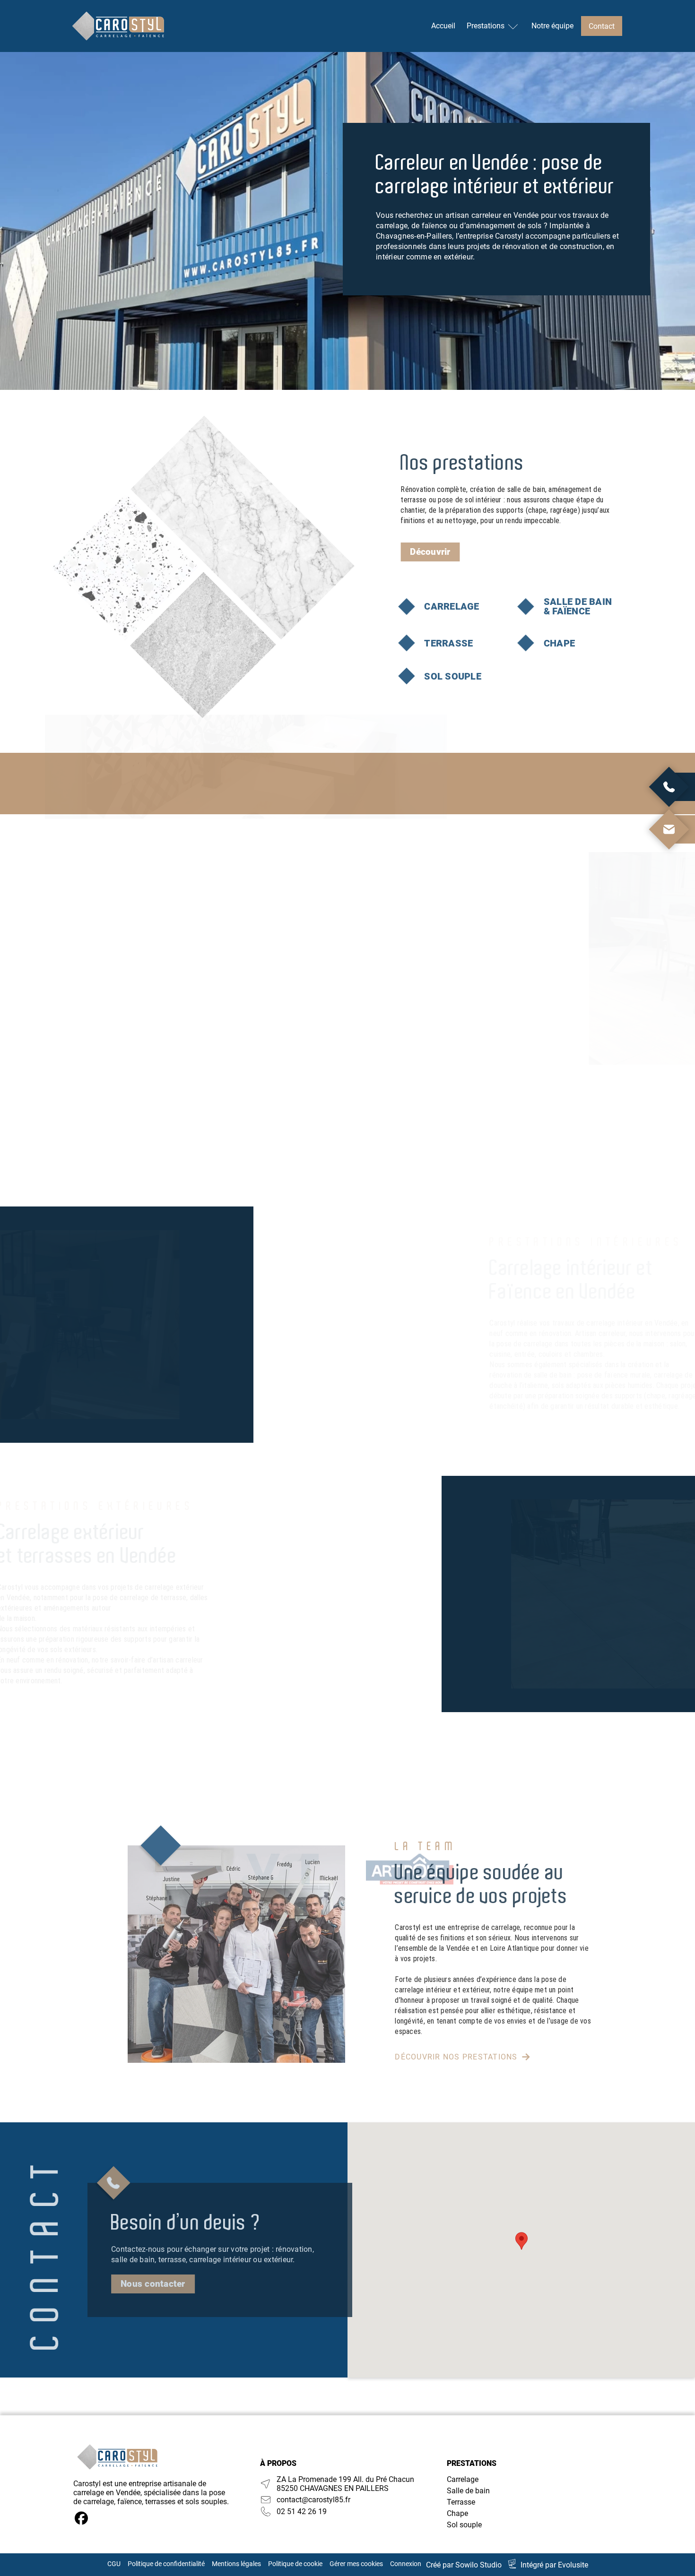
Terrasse (461, 2502)
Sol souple (464, 2525)
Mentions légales (236, 2564)
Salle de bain (468, 2491)
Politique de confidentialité (166, 2564)
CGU (114, 2564)
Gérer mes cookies (356, 2564)
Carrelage (463, 2479)
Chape (457, 2513)
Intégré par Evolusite (554, 2565)
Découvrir (430, 552)
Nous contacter (153, 2284)
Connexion (406, 2564)
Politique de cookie (295, 2564)
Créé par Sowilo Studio (464, 2565)
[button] (521, 2241)
